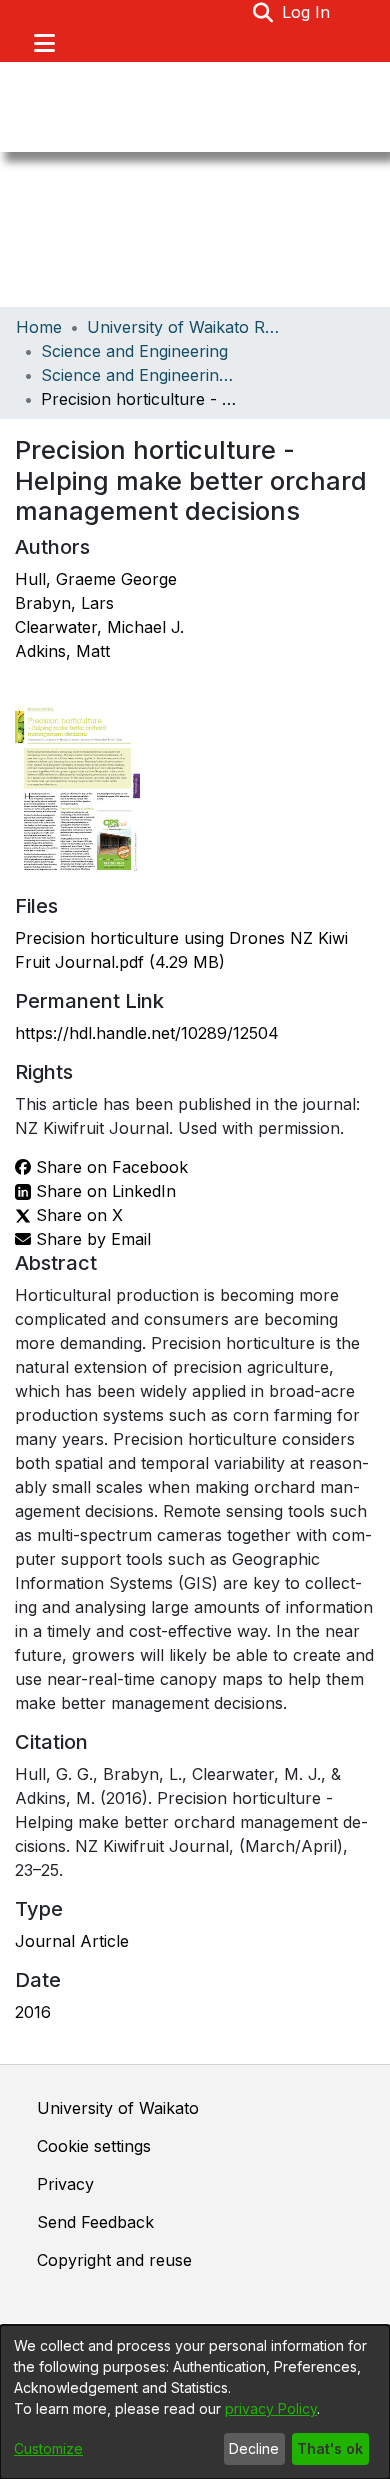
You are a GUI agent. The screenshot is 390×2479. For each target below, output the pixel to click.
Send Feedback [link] (95, 2222)
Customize (48, 2448)
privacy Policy (271, 2408)
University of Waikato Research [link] (187, 327)
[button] (263, 12)
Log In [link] (307, 12)
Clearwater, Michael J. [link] (99, 627)
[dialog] (195, 2402)
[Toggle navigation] (44, 43)
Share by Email (91, 1239)
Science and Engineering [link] (134, 351)
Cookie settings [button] (94, 2146)
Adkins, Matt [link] (62, 651)
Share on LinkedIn (103, 1191)
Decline (254, 2448)
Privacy (65, 2184)
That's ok (330, 2448)
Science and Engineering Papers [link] (141, 375)
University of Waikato (118, 2108)
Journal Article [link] (72, 1941)
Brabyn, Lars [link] (64, 603)
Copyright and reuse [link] (114, 2260)
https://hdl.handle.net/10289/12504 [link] (147, 1033)
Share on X (77, 1215)
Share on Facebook (109, 1167)
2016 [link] (33, 2012)
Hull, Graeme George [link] (96, 579)
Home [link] (39, 327)
